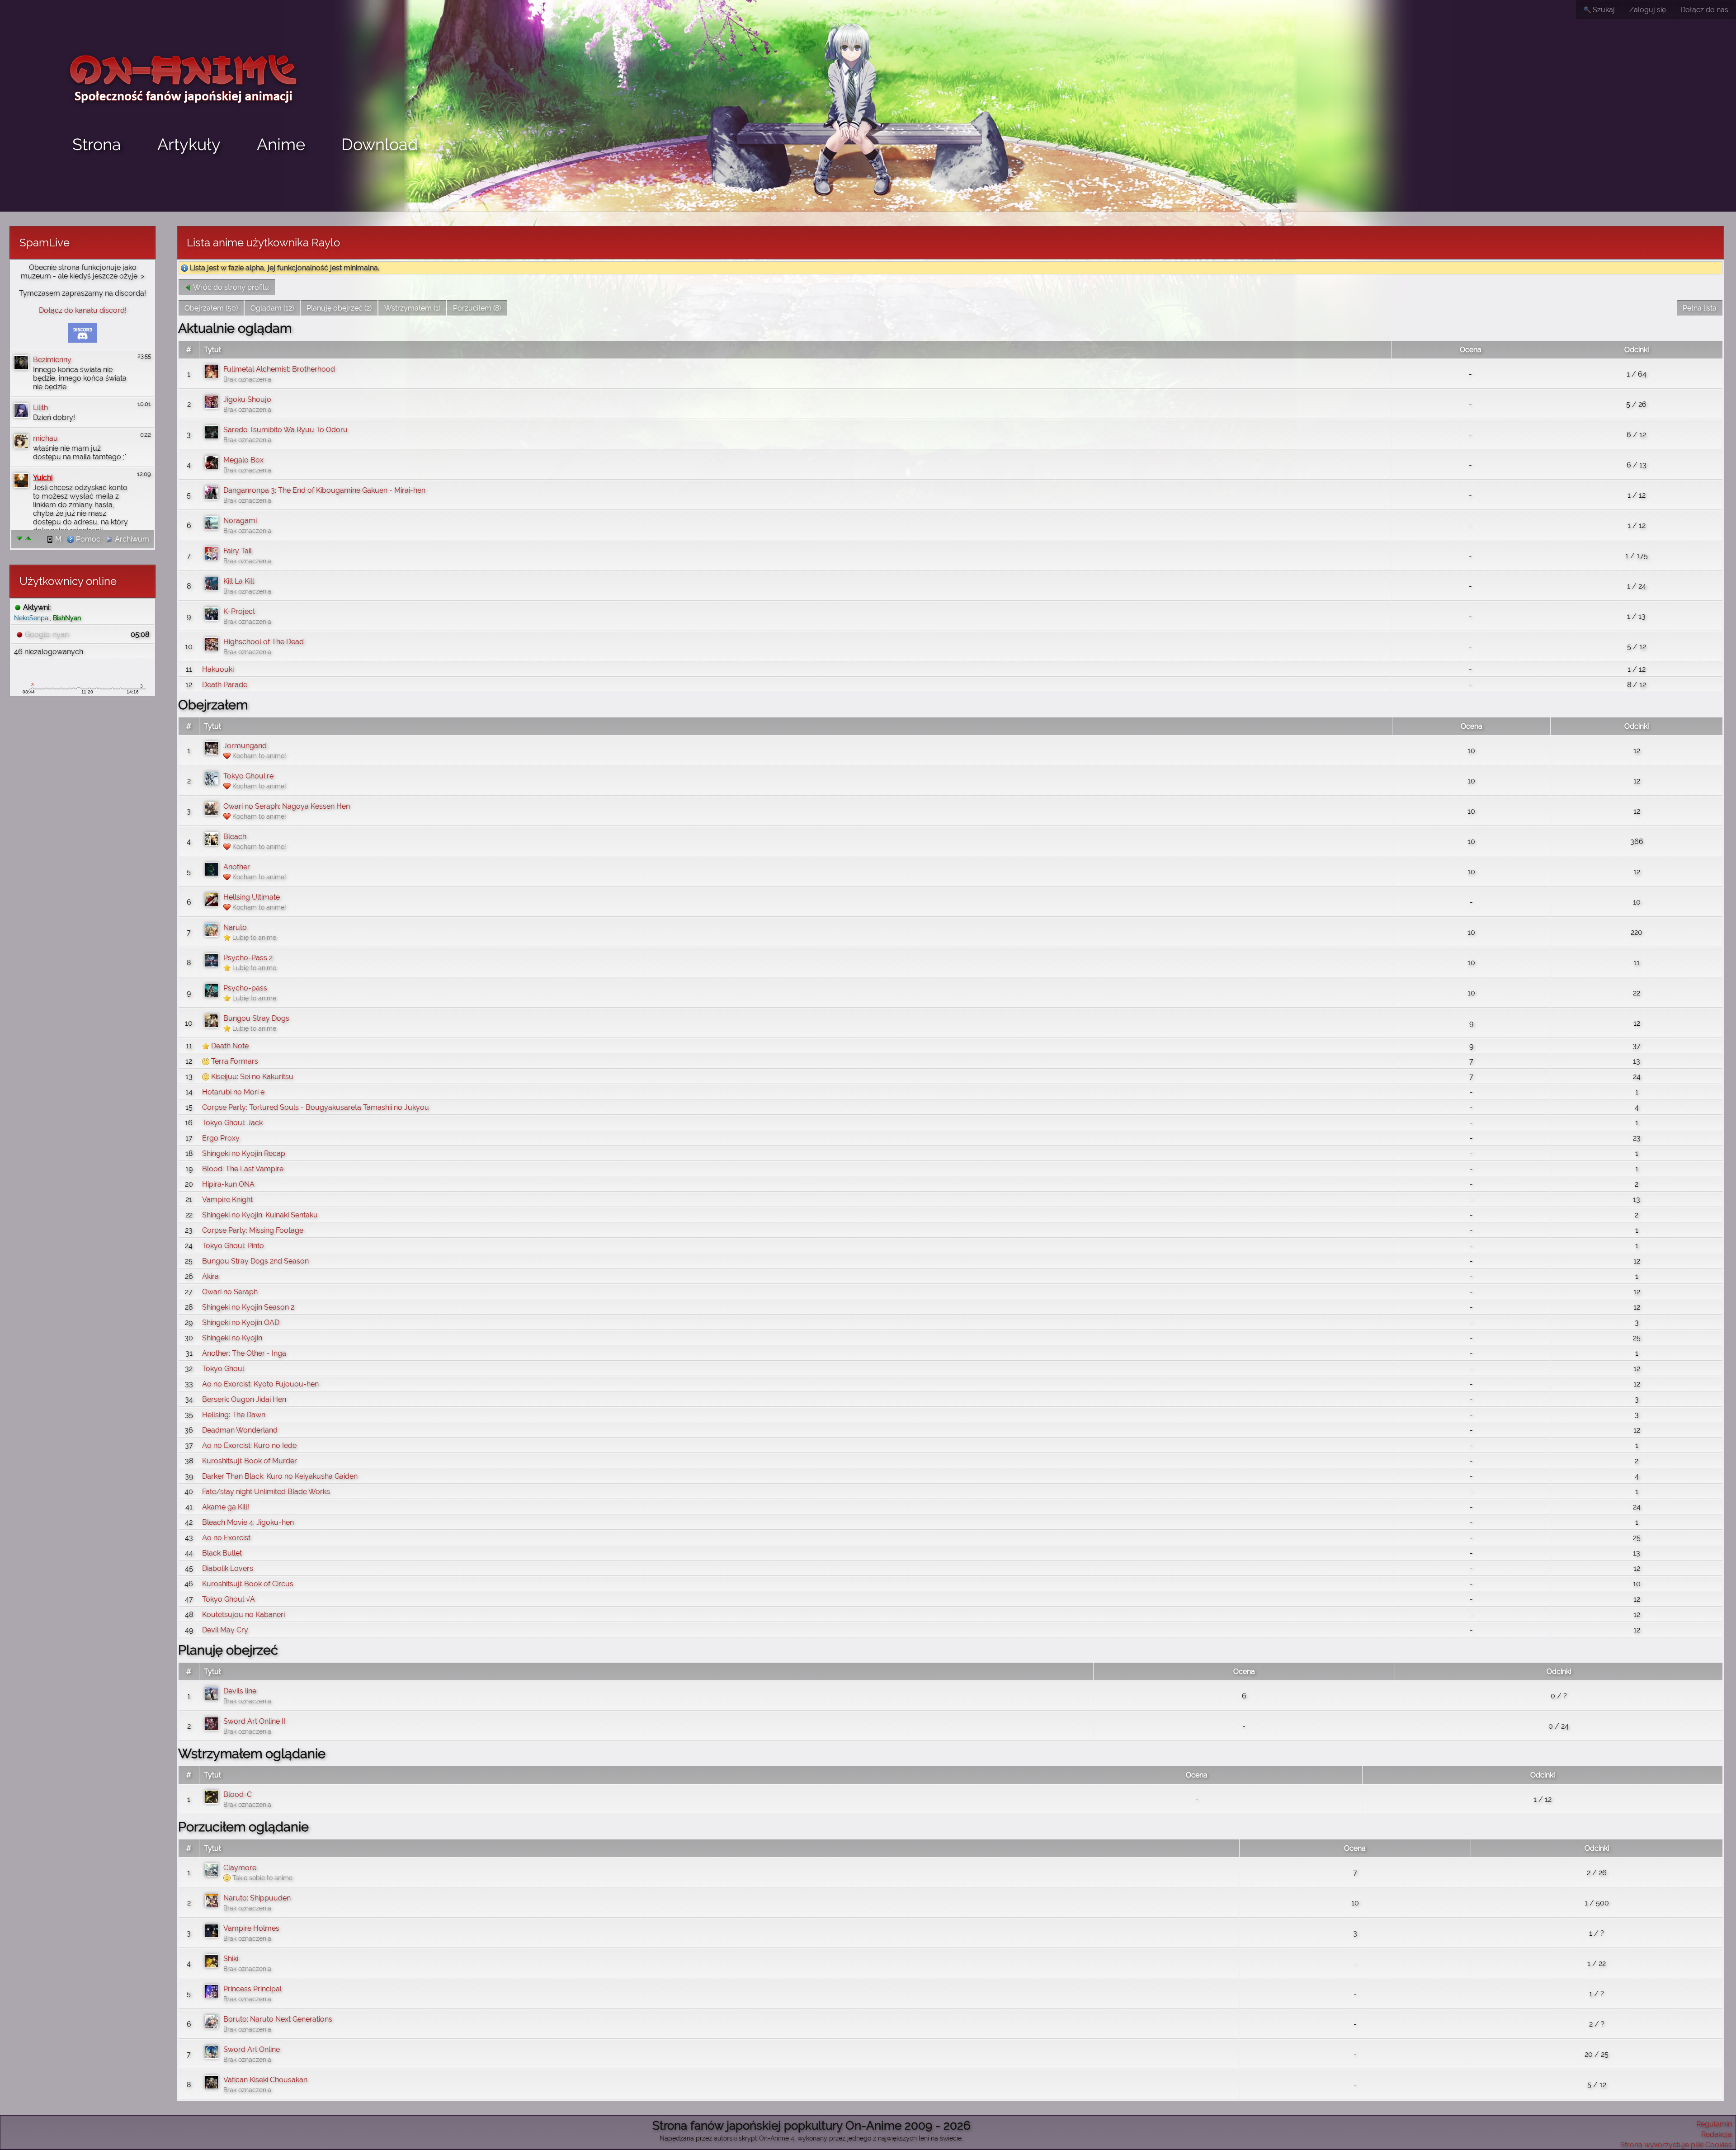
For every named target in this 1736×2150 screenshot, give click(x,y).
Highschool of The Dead (264, 642)
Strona (97, 144)
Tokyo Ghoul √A (229, 1599)
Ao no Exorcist (226, 1538)
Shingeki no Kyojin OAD (241, 1323)
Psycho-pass (245, 988)
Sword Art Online (252, 2049)
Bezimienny (52, 360)
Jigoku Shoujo (247, 399)
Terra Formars (235, 1061)
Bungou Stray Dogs (256, 1018)
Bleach (235, 837)
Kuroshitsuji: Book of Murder (250, 1461)
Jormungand (245, 746)
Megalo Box (243, 460)
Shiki (231, 1959)
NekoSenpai (32, 618)
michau (45, 438)
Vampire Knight (227, 1200)
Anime (281, 144)
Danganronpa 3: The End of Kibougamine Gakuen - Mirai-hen (324, 490)
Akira (210, 1276)
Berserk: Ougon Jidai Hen (244, 1399)
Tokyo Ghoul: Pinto (233, 1246)
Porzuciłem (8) (477, 308)
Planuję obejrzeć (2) (339, 308)
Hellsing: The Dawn (234, 1415)
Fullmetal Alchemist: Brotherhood (279, 369)
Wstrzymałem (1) (412, 308)
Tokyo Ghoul (223, 1369)
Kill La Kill (239, 581)
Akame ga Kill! (226, 1507)
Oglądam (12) (272, 308)
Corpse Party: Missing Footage (253, 1230)
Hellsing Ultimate (252, 897)
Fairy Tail (238, 551)
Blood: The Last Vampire (243, 1169)
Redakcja (1717, 2134)
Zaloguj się (1648, 10)
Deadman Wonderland (240, 1430)
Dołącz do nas (1704, 10)
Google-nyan (47, 634)
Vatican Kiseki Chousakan (265, 2080)
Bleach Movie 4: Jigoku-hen (248, 1522)
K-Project (239, 611)
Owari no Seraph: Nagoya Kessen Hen (287, 806)
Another (237, 867)
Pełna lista (1700, 308)
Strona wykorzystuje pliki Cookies (1676, 2145)
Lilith (40, 408)
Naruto (235, 927)
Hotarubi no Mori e (233, 1092)
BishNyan (67, 618)
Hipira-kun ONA (228, 1184)
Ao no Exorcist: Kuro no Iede (249, 1445)
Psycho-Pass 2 (248, 958)
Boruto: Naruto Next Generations (278, 2019)
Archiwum (131, 539)
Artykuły (189, 144)
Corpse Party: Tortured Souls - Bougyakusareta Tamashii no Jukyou (316, 1107)
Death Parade (225, 685)
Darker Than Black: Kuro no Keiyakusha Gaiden (280, 1476)
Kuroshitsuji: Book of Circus (248, 1584)
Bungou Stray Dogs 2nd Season (255, 1261)
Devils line (240, 1691)
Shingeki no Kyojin (232, 1338)
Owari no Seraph (230, 1292)
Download (380, 144)
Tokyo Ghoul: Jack (232, 1123)
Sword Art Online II (254, 1721)
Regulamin (1714, 2124)
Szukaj (1603, 10)
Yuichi (43, 478)
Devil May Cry (225, 1630)
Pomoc (87, 539)
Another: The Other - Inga (244, 1353)
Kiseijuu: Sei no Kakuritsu (252, 1077)
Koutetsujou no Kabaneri (243, 1615)
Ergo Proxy (221, 1138)
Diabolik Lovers (228, 1568)
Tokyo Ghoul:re (248, 776)
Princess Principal (252, 1989)
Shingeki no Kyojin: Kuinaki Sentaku (260, 1215)
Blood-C (238, 1794)
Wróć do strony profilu (230, 287)
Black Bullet (222, 1553)
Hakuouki (218, 669)
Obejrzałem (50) (211, 308)
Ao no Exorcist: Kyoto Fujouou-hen (260, 1384)
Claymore (240, 1868)
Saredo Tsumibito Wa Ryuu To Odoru (285, 430)
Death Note (230, 1046)
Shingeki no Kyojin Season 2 (248, 1307)
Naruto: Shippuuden (257, 1898)
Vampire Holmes (251, 1928)
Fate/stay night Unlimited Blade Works (266, 1492)
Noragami (240, 521)
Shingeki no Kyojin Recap (244, 1153)
